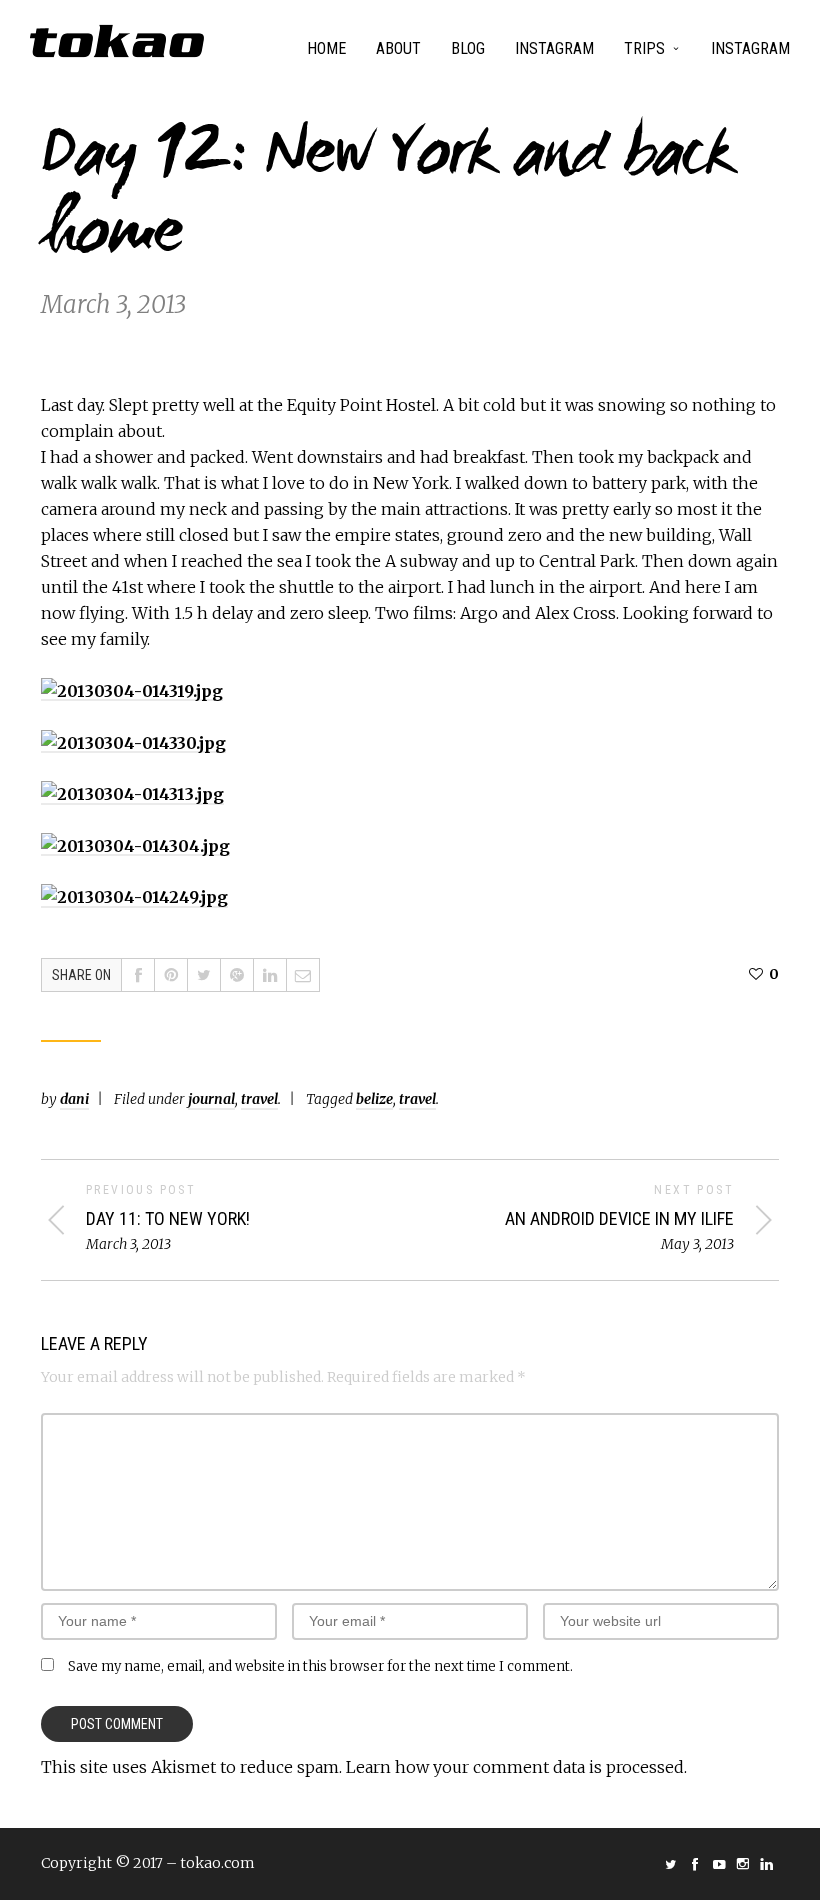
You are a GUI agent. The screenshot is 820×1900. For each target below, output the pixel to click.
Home (326, 48)
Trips (644, 48)
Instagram (554, 48)
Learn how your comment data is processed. (516, 1767)
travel (259, 1099)
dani (74, 1099)
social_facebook (695, 1864)
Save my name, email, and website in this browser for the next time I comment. (320, 1666)
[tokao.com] (117, 41)
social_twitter (671, 1864)
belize (374, 1099)
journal (211, 1099)
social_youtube (719, 1864)
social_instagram (743, 1864)
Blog (468, 48)
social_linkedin (767, 1864)
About (398, 48)
